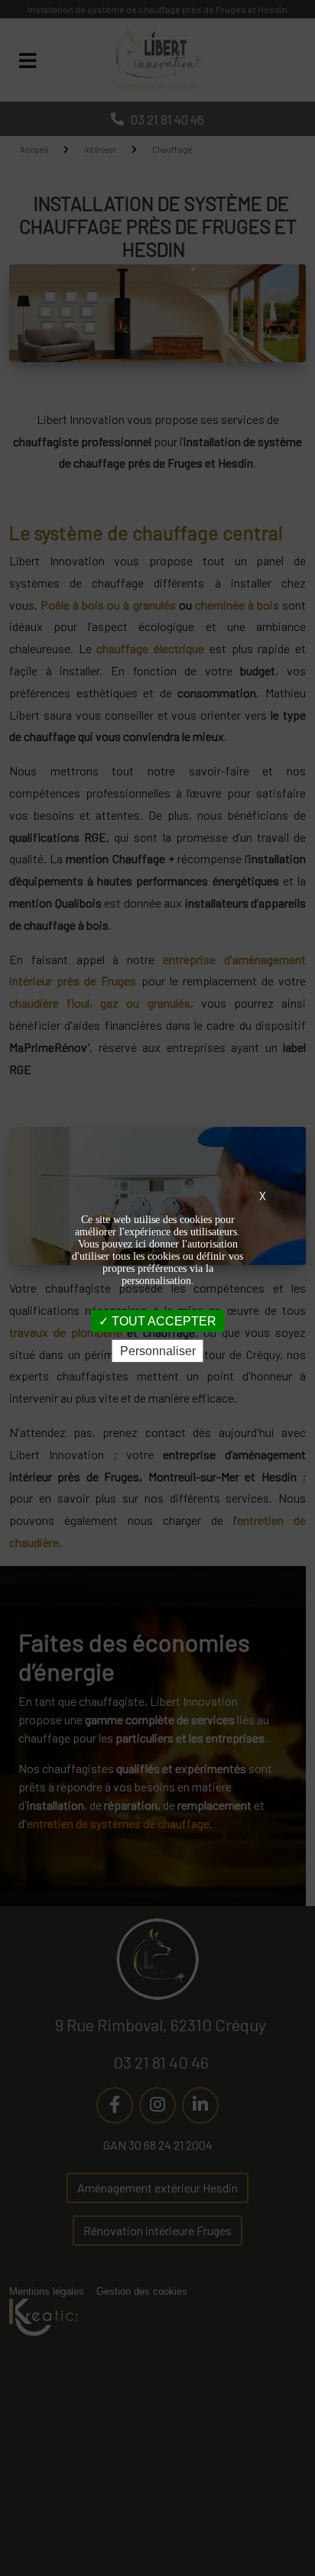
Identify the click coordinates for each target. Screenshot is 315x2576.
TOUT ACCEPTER (162, 1321)
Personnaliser (158, 1351)
